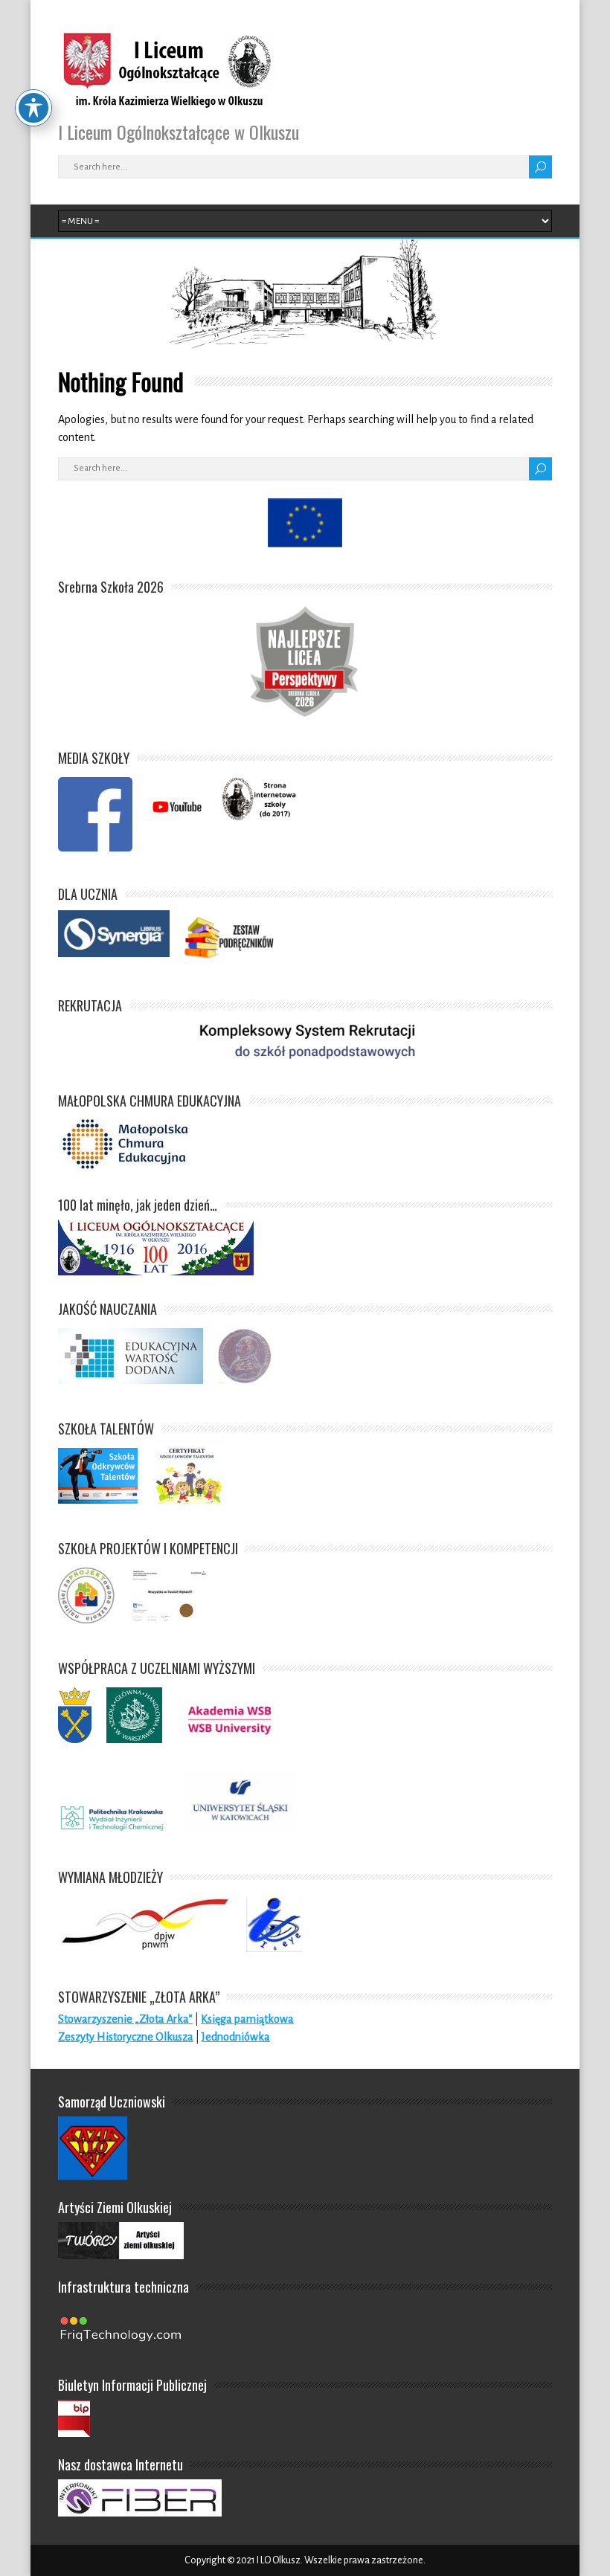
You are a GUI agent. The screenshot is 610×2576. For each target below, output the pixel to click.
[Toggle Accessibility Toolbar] (33, 108)
